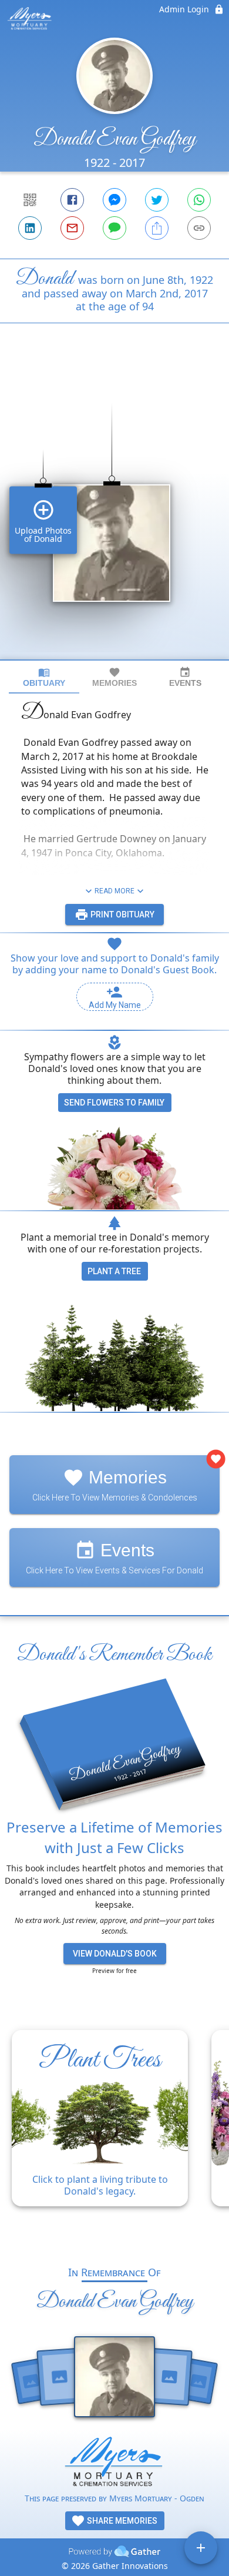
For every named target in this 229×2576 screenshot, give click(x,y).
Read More (114, 891)
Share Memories (121, 2521)
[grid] (114, 511)
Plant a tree (114, 1271)
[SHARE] (157, 228)
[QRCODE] (30, 200)
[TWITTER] (157, 200)
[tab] (44, 677)
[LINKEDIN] (30, 228)
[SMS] (114, 228)
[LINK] (199, 228)
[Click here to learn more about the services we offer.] (114, 2464)
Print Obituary (122, 915)
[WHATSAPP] (199, 200)
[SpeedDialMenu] (201, 2548)
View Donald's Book (115, 1954)
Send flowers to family (114, 1103)
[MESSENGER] (114, 200)
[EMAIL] (72, 228)
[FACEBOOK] (72, 200)
